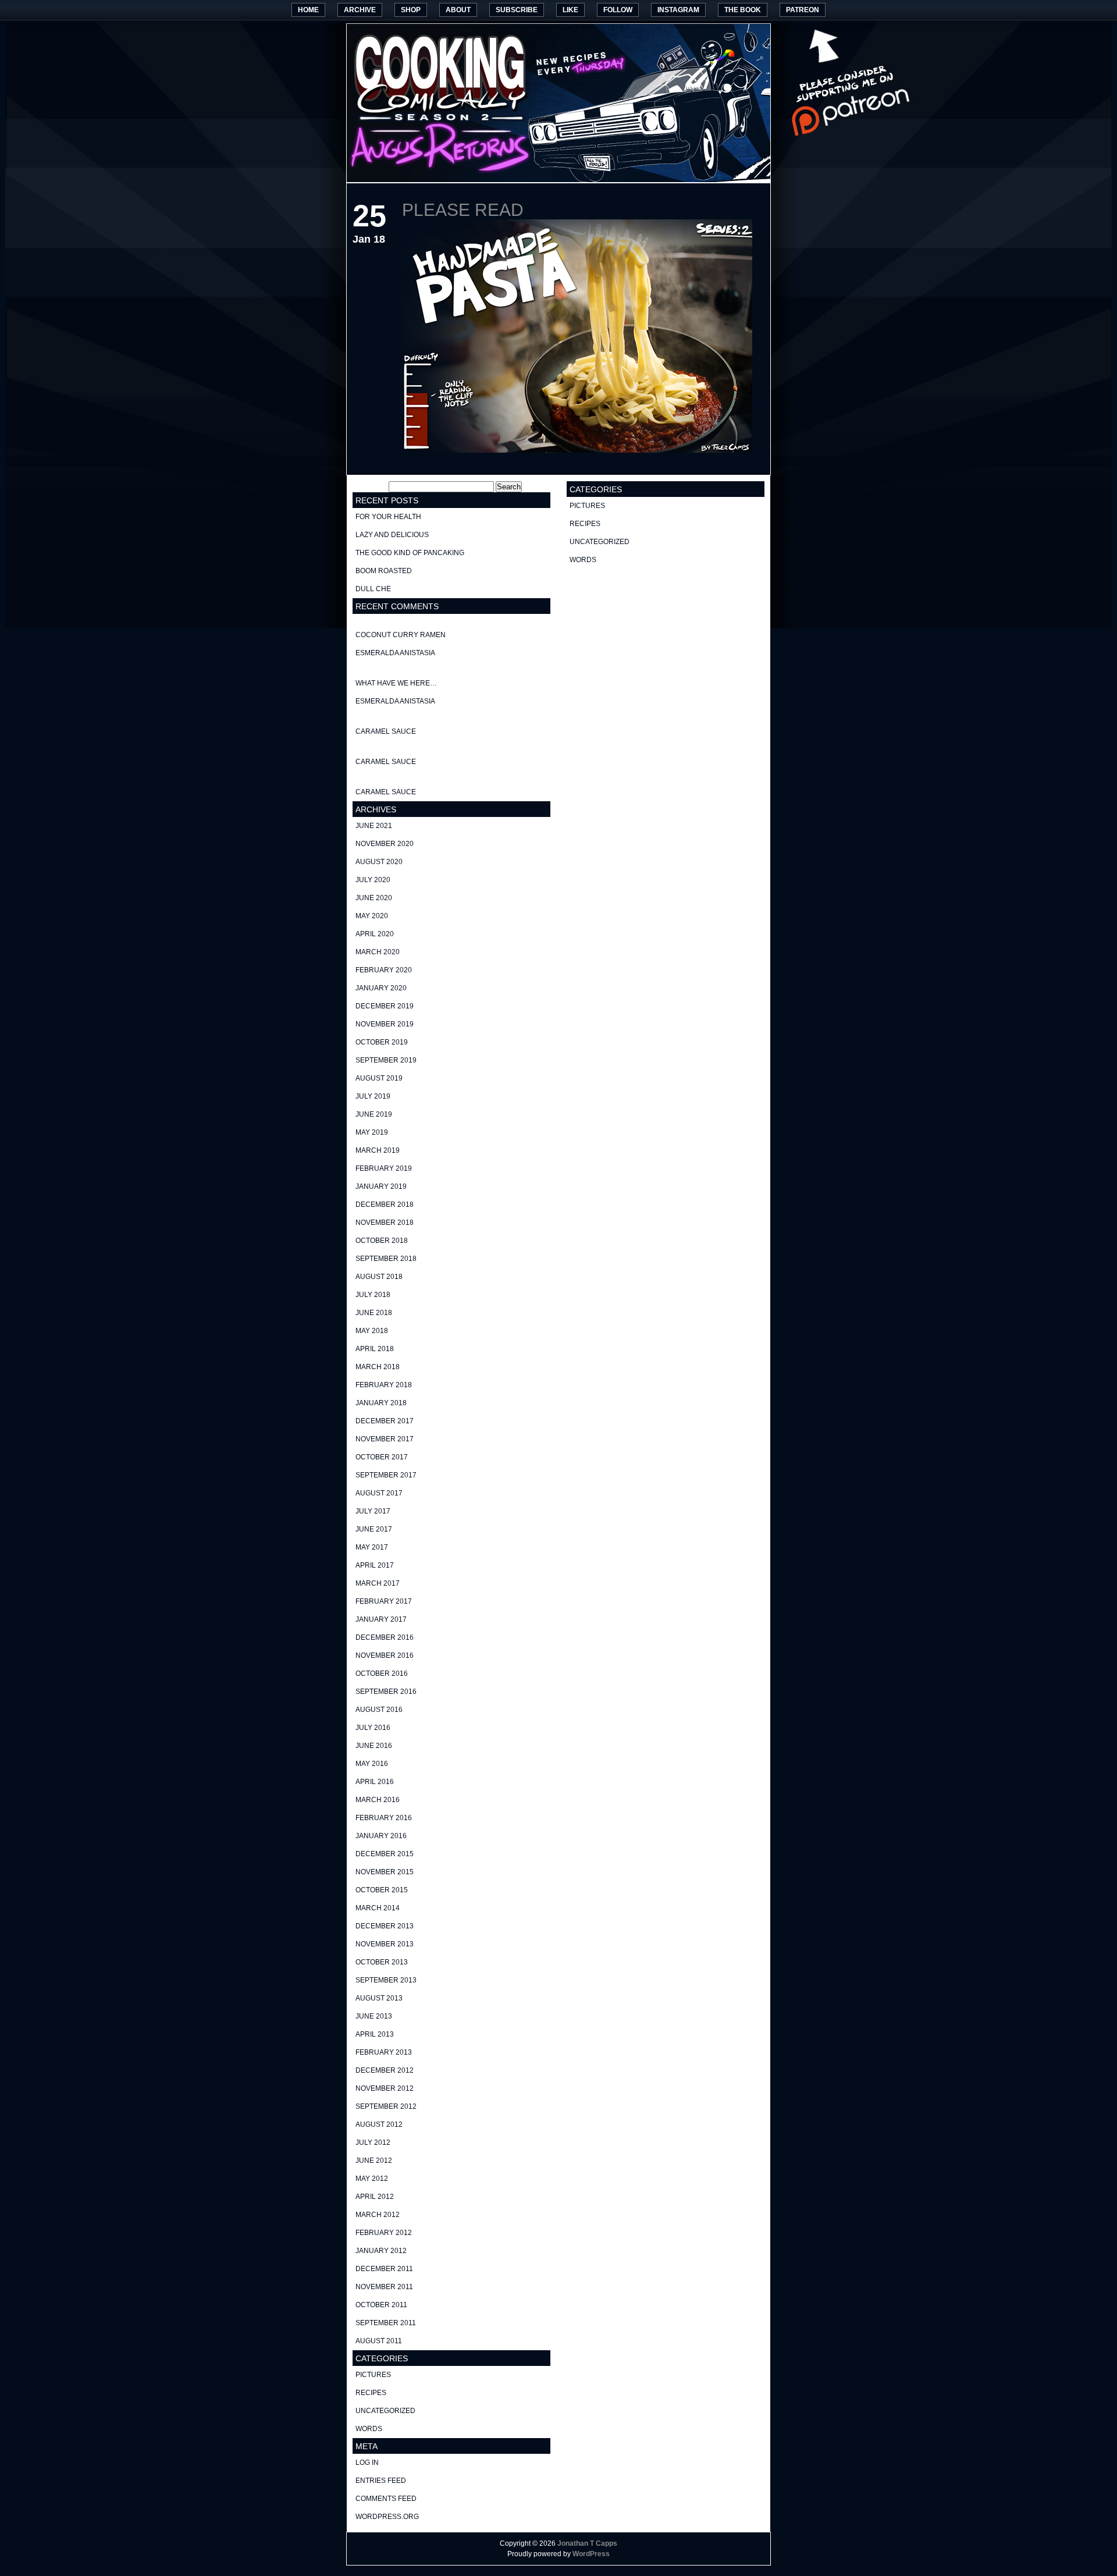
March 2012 (378, 2215)
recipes (371, 2393)
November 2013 (385, 1944)
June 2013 (374, 2016)
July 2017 (373, 1511)
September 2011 (386, 2323)
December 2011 (384, 2269)
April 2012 (375, 2197)
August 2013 (379, 1998)
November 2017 (385, 1439)
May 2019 (372, 1132)
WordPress (591, 2554)
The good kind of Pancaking (410, 553)
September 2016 (386, 1692)
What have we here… (396, 683)
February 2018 (384, 1385)
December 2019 (385, 1006)
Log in (367, 2463)
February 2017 (384, 1601)
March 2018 (378, 1367)
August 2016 (379, 1710)
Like (570, 10)
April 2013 (375, 2034)
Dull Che (373, 589)
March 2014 (378, 1908)
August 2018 (379, 1277)
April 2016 (375, 1782)
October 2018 (382, 1241)
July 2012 (373, 2142)
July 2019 (373, 1096)
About (458, 10)
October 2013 (382, 1962)
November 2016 (385, 1655)
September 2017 (386, 1475)
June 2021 (374, 826)
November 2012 (385, 2088)
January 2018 (381, 1403)
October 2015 (382, 1890)
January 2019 (381, 1186)
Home (308, 10)
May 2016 (372, 1764)
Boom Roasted (384, 571)
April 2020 (375, 934)
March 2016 (378, 1800)
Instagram (678, 10)
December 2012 (385, 2070)
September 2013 (386, 1980)
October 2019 (382, 1042)
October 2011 (381, 2305)
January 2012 (381, 2251)
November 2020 (385, 844)
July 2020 (373, 880)
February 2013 (384, 2052)
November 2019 (385, 1024)
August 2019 (379, 1078)
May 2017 (372, 1547)
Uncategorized (385, 2411)
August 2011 (379, 2341)
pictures (373, 2375)
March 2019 (378, 1150)
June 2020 (374, 898)
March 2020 (378, 952)
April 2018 (375, 1349)
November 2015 (385, 1872)
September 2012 (386, 2106)
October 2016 (382, 1673)
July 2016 (373, 1728)
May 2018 (372, 1331)
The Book (743, 10)
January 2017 (381, 1619)
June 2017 (374, 1529)
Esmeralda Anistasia (395, 653)
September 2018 (386, 1259)
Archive (360, 10)
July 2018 (373, 1295)
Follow (618, 10)
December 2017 (385, 1421)
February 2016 (384, 1818)
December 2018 (385, 1204)
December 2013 (385, 1926)
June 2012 (374, 2161)
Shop (411, 10)
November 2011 (384, 2287)
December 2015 (385, 1854)
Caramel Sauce (386, 731)
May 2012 (372, 2179)
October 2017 (382, 1457)
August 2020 (379, 862)
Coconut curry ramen (401, 635)
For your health (388, 517)
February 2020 (384, 970)
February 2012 (384, 2233)
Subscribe (517, 10)
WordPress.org (387, 2517)
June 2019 (374, 1114)
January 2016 (381, 1836)
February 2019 (384, 1168)
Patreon (803, 10)
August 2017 (379, 1493)
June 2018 (374, 1313)
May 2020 (372, 916)
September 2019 (386, 1060)
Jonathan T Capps (587, 2543)
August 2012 (379, 2124)
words (369, 2429)
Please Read (463, 210)
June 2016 (374, 1746)
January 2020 (381, 988)
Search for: (370, 487)
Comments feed (386, 2499)
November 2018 (385, 1223)
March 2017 (378, 1583)
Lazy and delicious (392, 535)
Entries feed (381, 2481)
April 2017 (375, 1565)
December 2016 (385, 1637)
